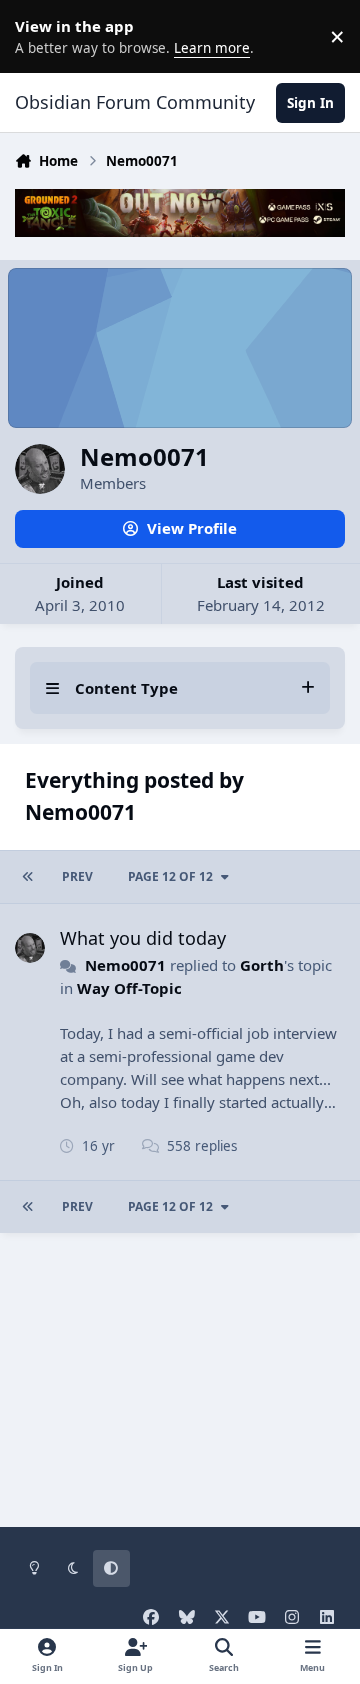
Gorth (262, 965)
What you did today (143, 938)
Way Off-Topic (129, 988)
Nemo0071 (125, 965)
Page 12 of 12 (170, 876)
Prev (77, 876)
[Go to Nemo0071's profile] (30, 948)
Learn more (40, 36)
